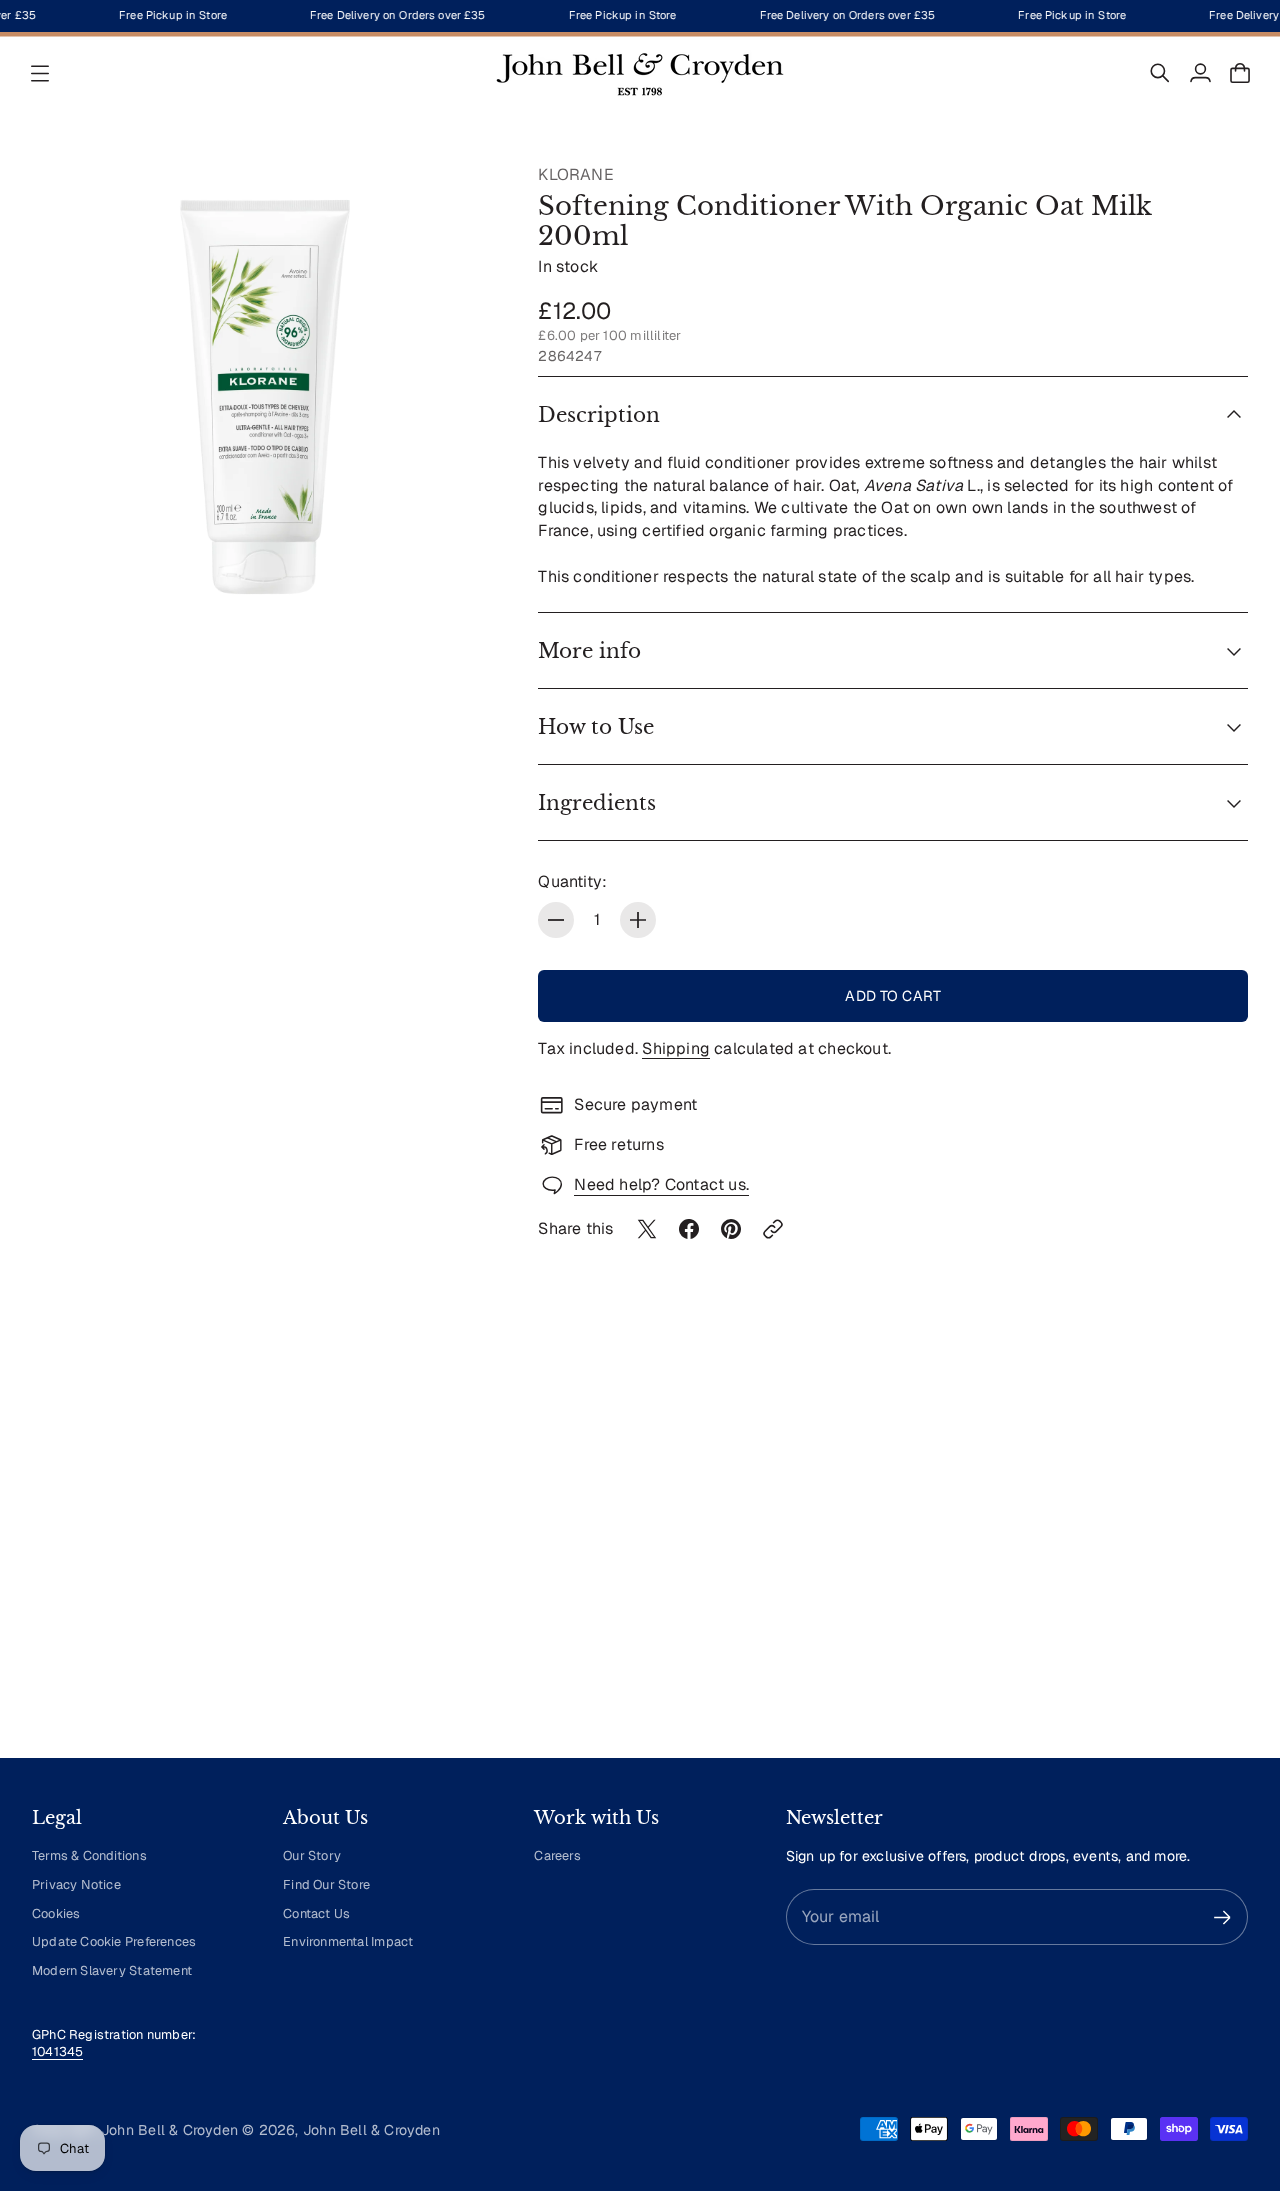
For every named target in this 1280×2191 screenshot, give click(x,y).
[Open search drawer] (1160, 73)
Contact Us (316, 1913)
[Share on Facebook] (689, 1229)
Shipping (676, 1048)
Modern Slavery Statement (112, 1970)
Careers (557, 1855)
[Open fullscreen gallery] (460, 592)
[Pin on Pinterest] (731, 1229)
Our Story (312, 1855)
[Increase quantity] (638, 920)
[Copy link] (773, 1229)
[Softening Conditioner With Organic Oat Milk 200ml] (265, 397)
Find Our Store (326, 1884)
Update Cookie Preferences (114, 1941)
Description (599, 415)
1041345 (57, 2051)
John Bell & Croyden (371, 2130)
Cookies (56, 1913)
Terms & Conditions (89, 1855)
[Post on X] (647, 1229)
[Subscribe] (1222, 1917)
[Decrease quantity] (556, 920)
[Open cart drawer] (1240, 73)
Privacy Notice (76, 1884)
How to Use (596, 727)
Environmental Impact (348, 1941)
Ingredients (597, 803)
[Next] (1224, 1557)
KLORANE (575, 174)
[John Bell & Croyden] (640, 73)
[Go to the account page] (1200, 73)
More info (589, 651)
